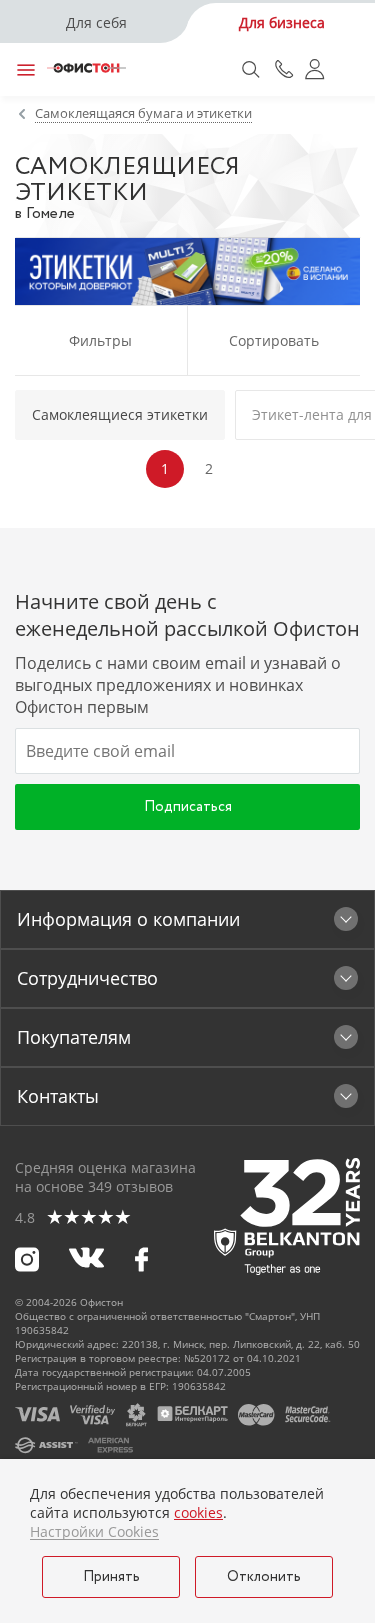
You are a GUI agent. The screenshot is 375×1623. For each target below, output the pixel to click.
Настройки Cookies (94, 1532)
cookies (198, 1512)
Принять (111, 1577)
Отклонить (264, 1577)
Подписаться (188, 807)
